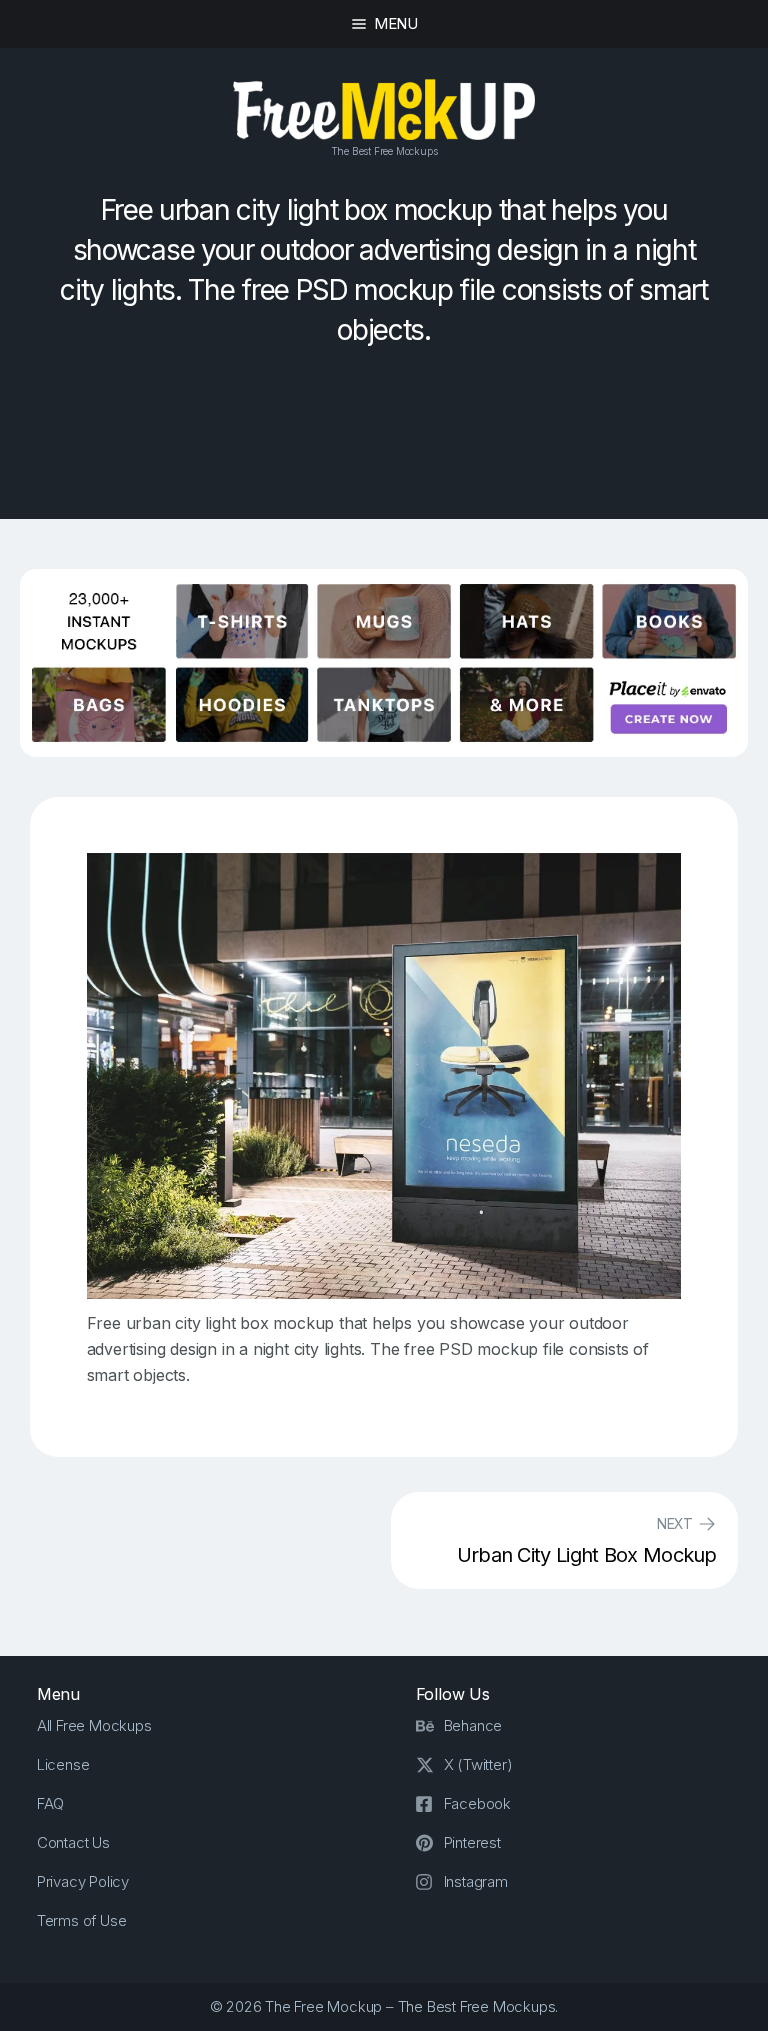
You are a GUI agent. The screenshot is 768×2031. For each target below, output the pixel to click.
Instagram (476, 1881)
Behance (473, 1725)
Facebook (477, 1803)
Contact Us (73, 1842)
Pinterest (472, 1842)
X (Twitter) (478, 1764)
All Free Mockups (94, 1725)
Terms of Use (82, 1920)
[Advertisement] (384, 444)
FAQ (50, 1803)
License (63, 1764)
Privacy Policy (83, 1881)
